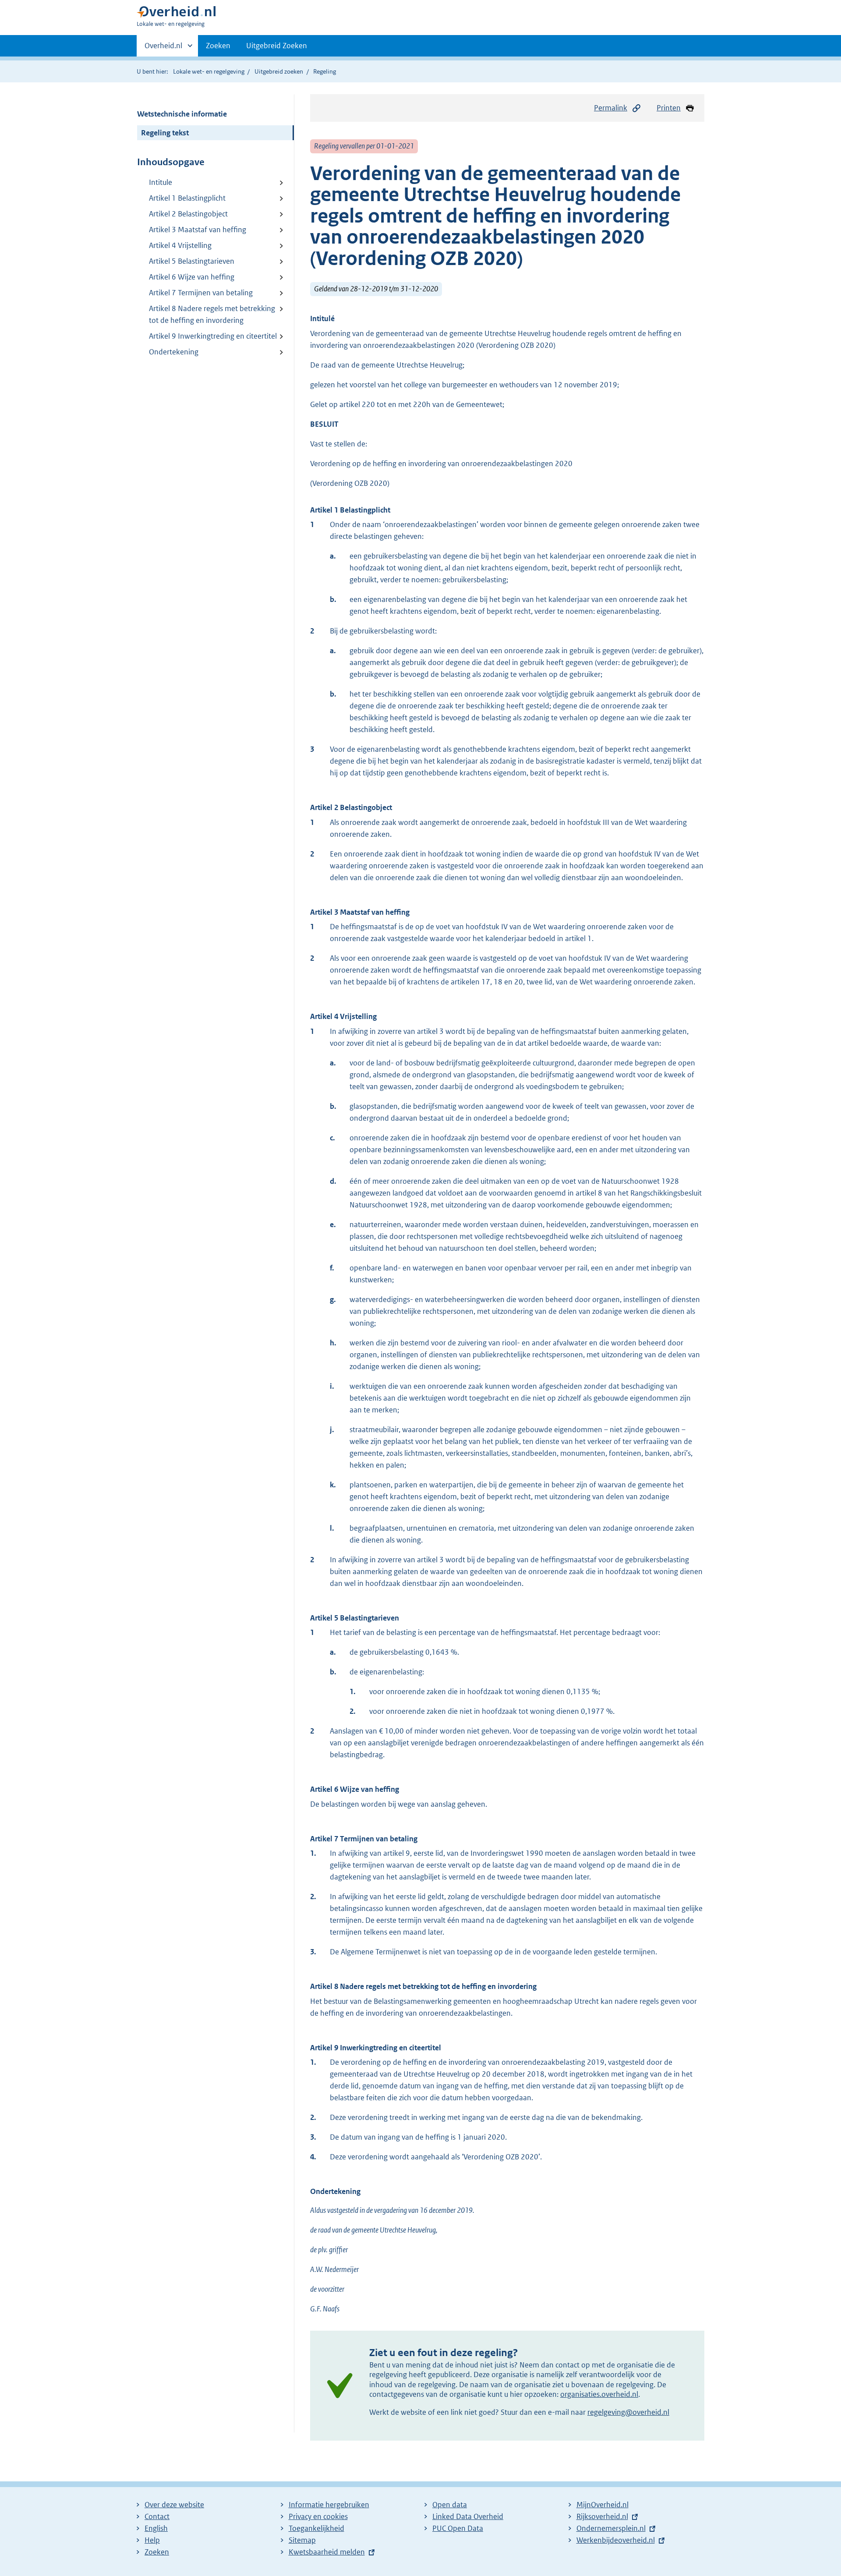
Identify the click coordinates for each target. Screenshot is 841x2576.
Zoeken (218, 46)
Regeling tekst (165, 133)
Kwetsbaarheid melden (327, 2552)
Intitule (161, 182)
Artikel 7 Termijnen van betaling (201, 293)
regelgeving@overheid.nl (628, 2412)
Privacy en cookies (318, 2516)
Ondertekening (174, 352)
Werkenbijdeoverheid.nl (616, 2540)
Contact (157, 2516)
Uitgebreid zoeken (279, 71)
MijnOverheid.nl (602, 2505)
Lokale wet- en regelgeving (209, 71)
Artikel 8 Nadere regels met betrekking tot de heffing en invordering (212, 314)
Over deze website (174, 2505)
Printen (669, 108)
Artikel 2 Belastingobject (188, 214)
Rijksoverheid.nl (602, 2516)
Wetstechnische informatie (182, 114)
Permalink (611, 108)
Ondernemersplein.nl (611, 2528)
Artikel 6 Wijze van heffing (192, 277)
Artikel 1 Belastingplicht (187, 198)
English (156, 2528)
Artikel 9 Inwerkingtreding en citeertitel (213, 336)
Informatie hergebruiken (329, 2505)
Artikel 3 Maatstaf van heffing (198, 230)
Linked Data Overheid (468, 2516)
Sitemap (302, 2540)
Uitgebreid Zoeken (277, 46)
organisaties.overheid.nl (599, 2394)
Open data (450, 2505)
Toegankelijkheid (316, 2528)
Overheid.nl (163, 49)
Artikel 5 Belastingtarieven (192, 261)
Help (152, 2540)
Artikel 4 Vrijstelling (180, 245)
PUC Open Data (458, 2528)
